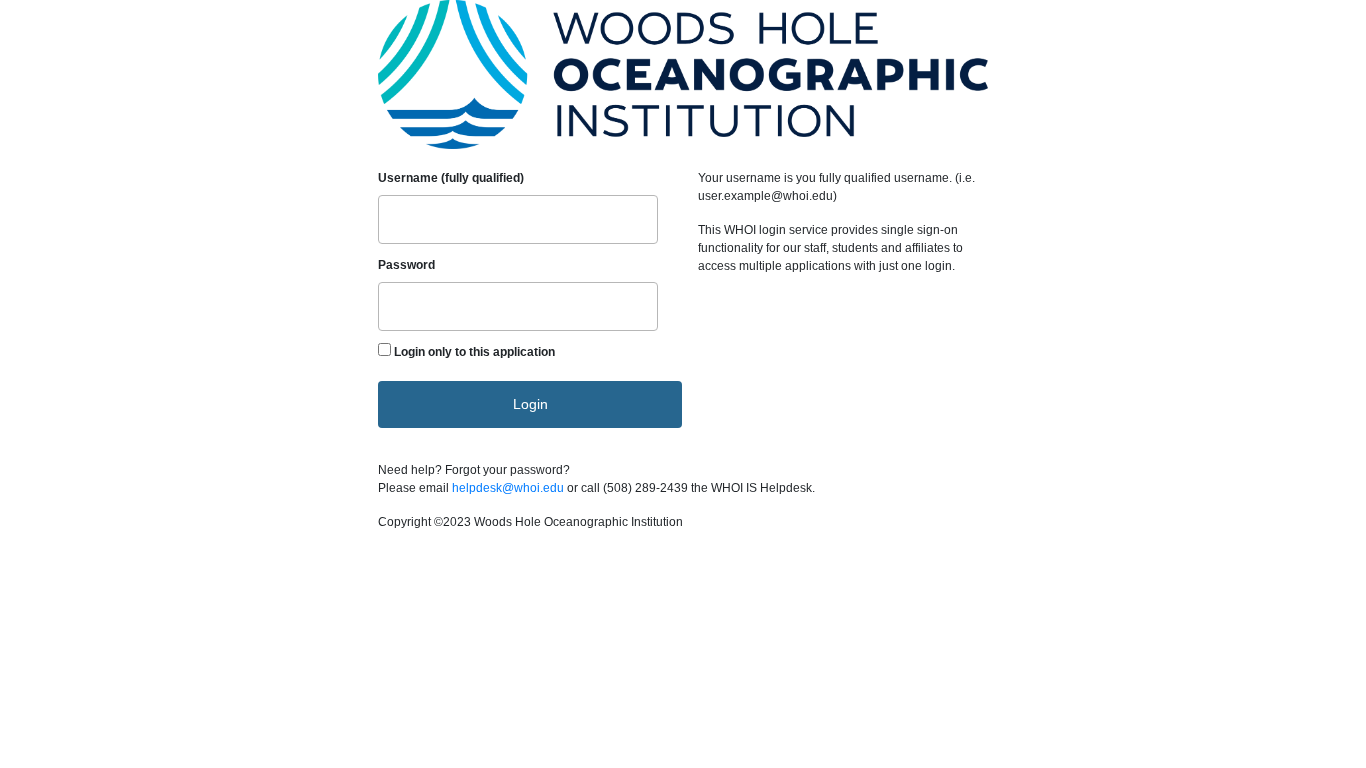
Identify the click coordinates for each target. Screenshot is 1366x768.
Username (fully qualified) (451, 178)
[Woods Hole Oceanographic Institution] (683, 77)
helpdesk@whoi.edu (508, 488)
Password (406, 265)
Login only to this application (474, 352)
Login (530, 404)
